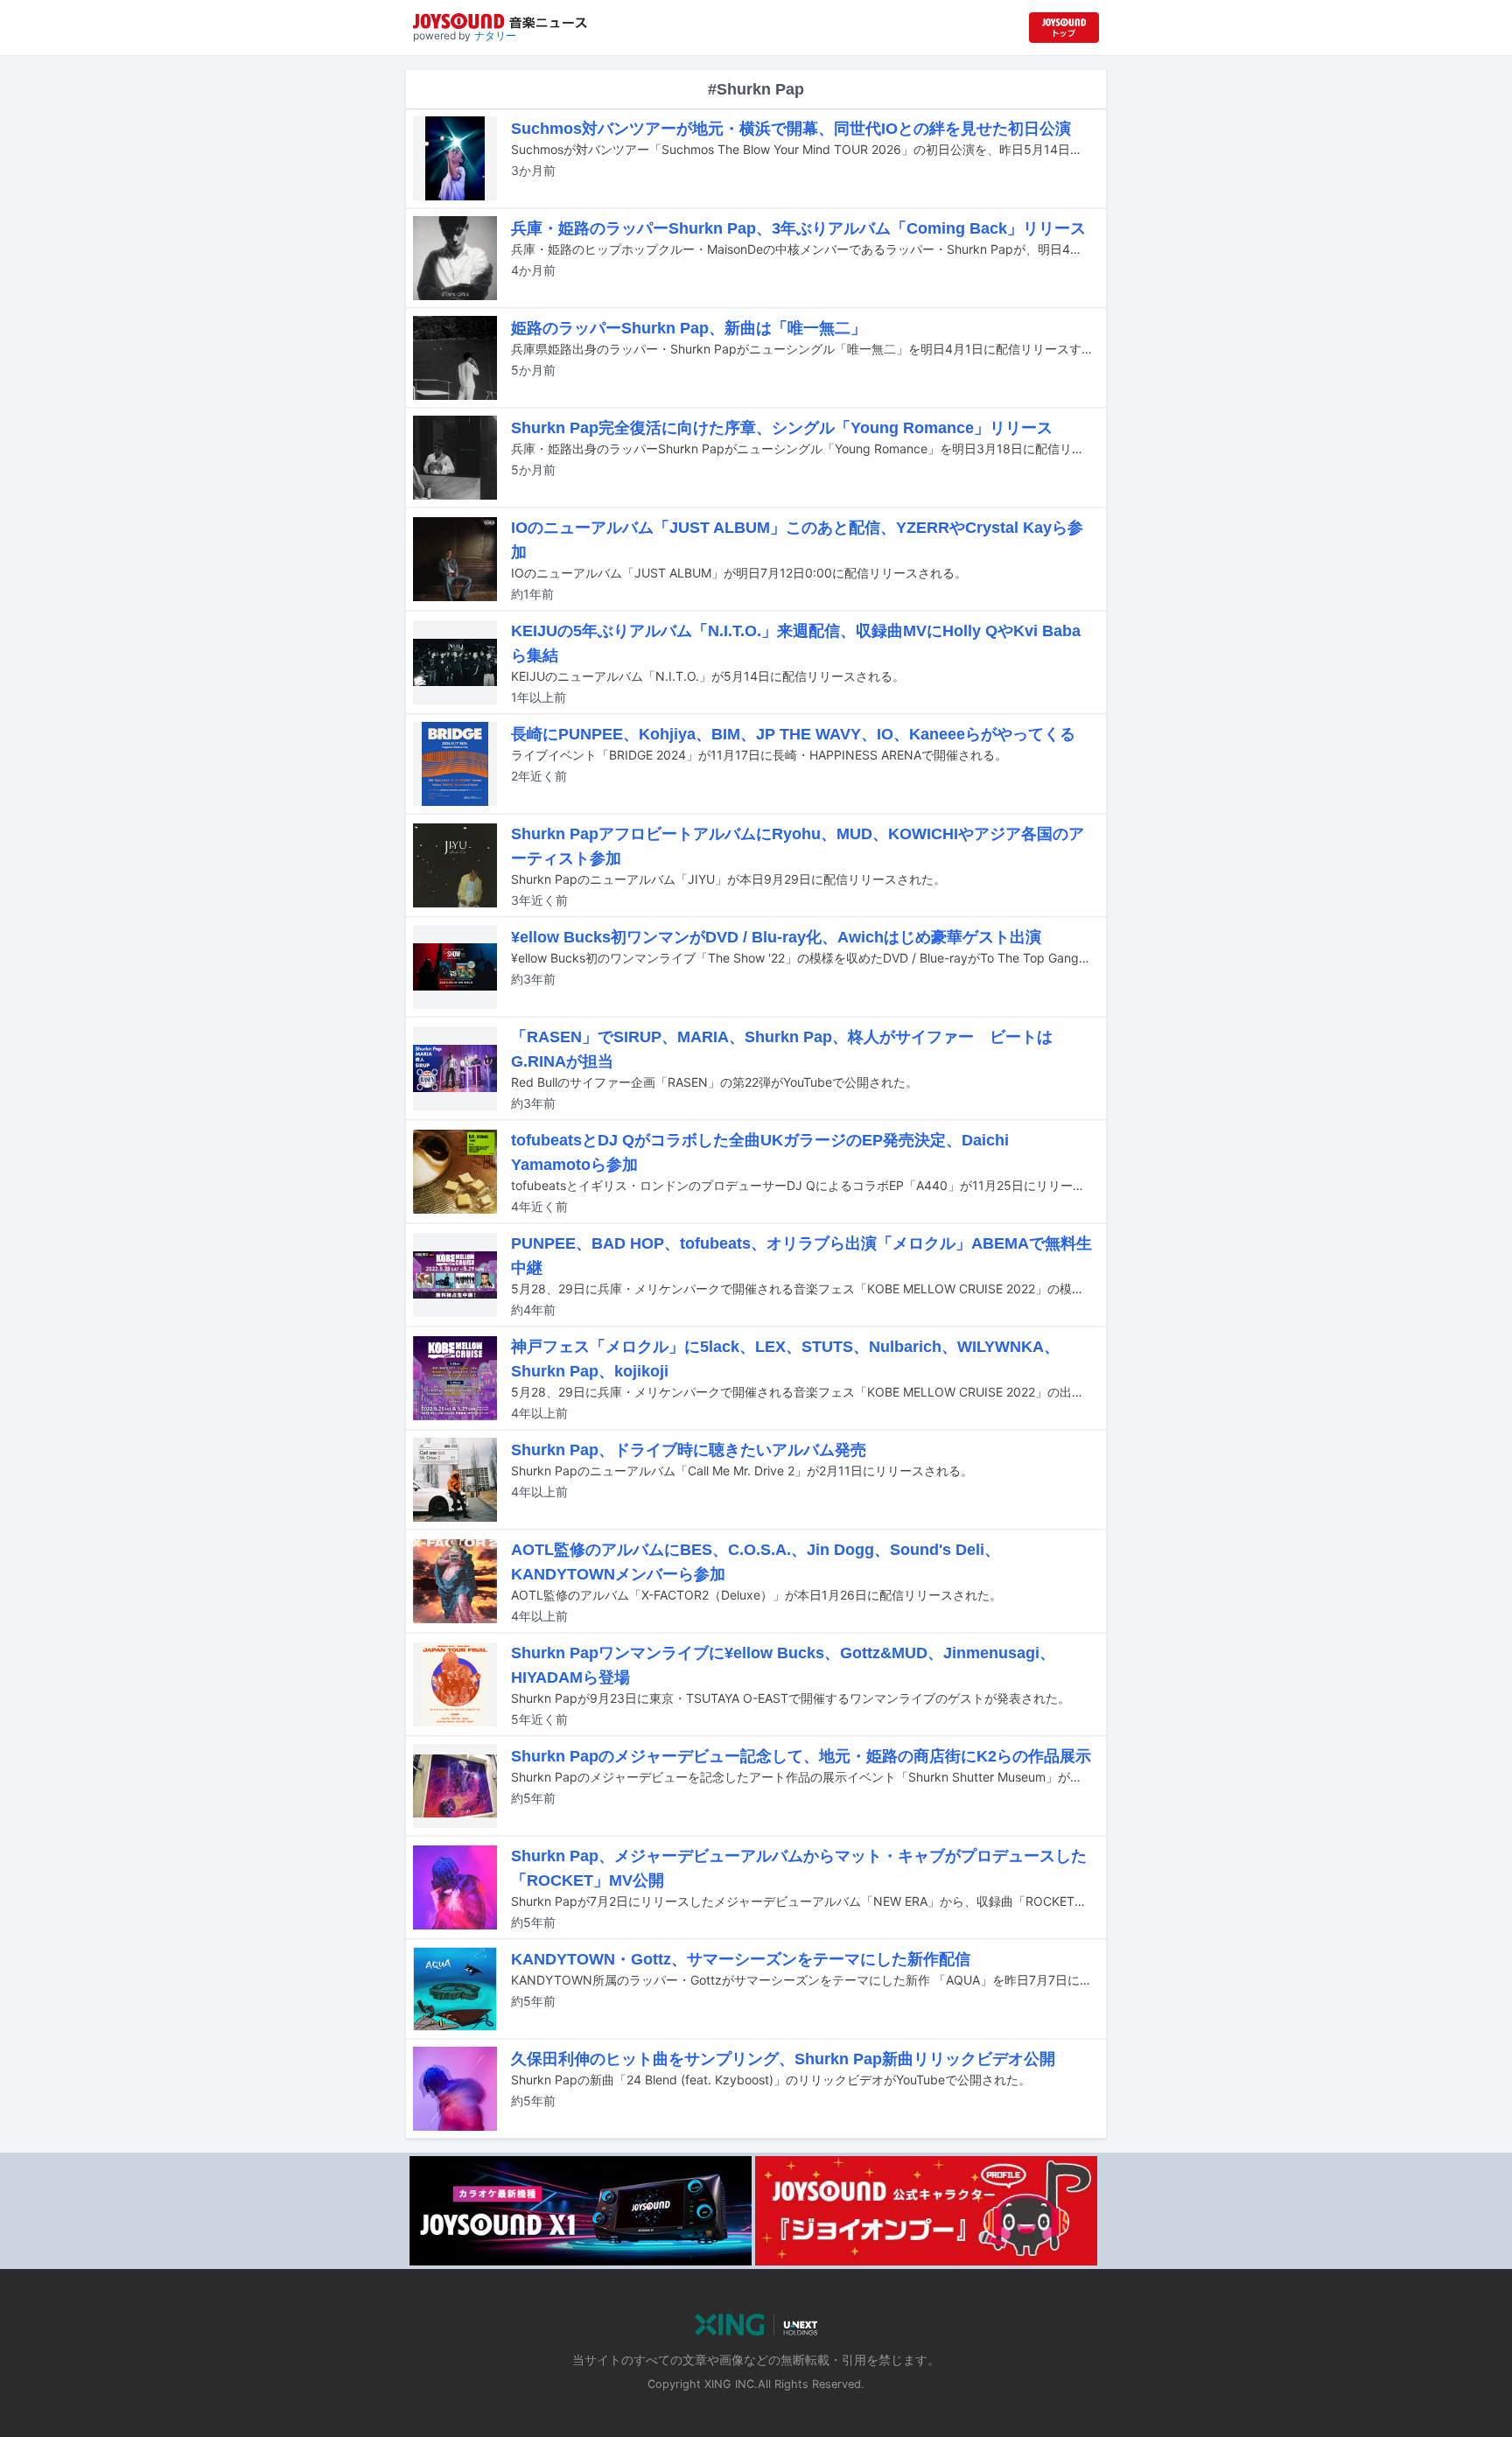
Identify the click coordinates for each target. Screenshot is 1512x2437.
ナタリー (495, 35)
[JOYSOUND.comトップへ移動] (1064, 28)
